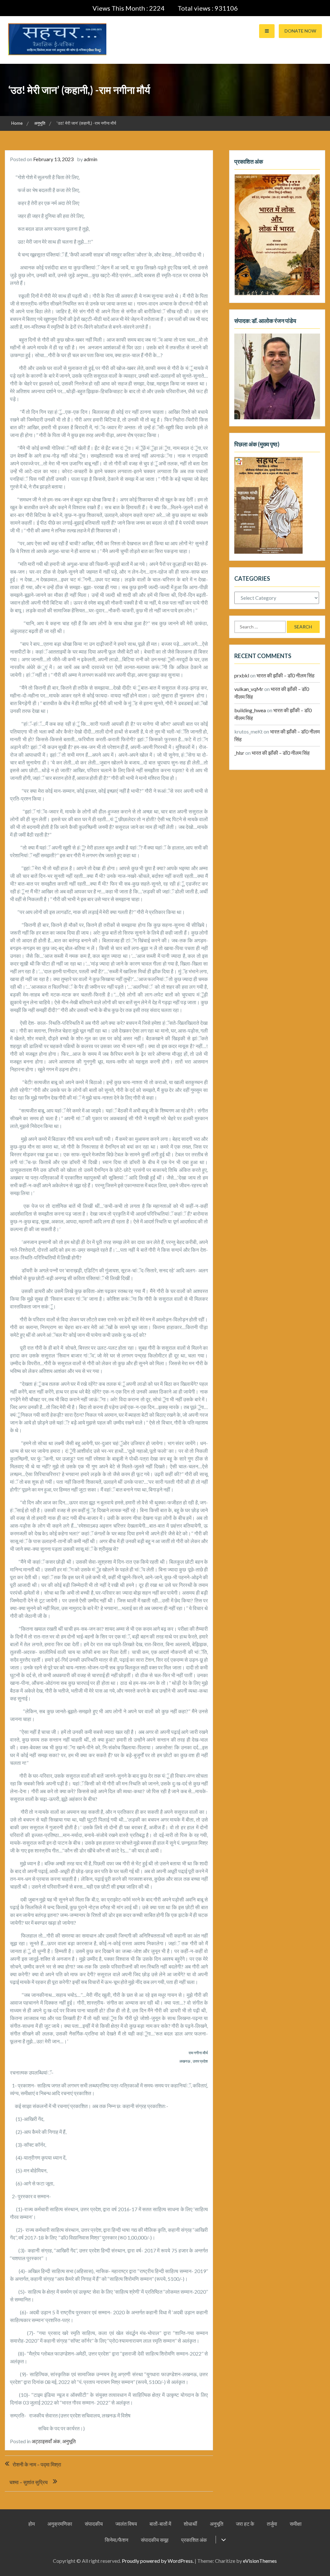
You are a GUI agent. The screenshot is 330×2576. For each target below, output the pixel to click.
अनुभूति (69, 2441)
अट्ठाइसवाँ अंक (46, 2441)
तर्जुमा (272, 2524)
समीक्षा (296, 2524)
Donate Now (300, 31)
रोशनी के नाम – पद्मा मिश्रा (37, 2464)
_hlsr (239, 753)
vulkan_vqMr (249, 689)
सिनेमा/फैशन (116, 2540)
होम (32, 2524)
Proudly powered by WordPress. (158, 2561)
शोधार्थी (190, 2524)
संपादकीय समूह (155, 2540)
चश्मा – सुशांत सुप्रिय (29, 2482)
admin (91, 159)
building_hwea (250, 710)
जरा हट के (245, 2524)
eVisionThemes (260, 2561)
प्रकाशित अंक (194, 2540)
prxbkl (242, 675)
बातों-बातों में (160, 2524)
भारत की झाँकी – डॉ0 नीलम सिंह (286, 675)
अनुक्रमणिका (60, 2524)
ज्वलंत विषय (126, 2524)
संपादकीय (94, 2524)
